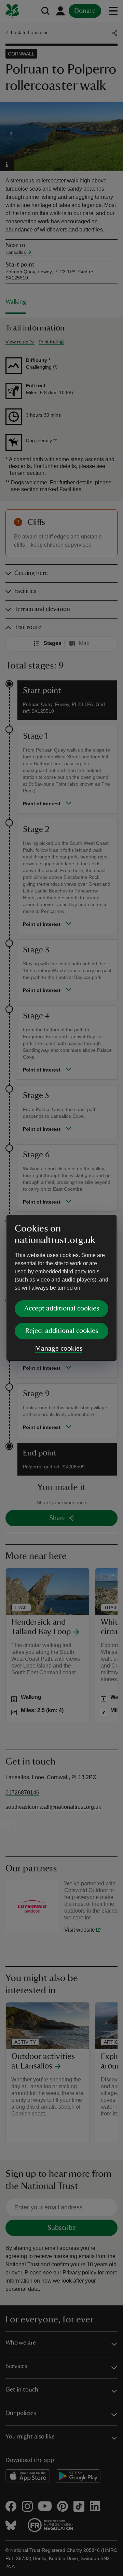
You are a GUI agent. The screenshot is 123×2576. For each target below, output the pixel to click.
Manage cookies (59, 1349)
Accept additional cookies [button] (62, 1308)
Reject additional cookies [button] (62, 1331)
